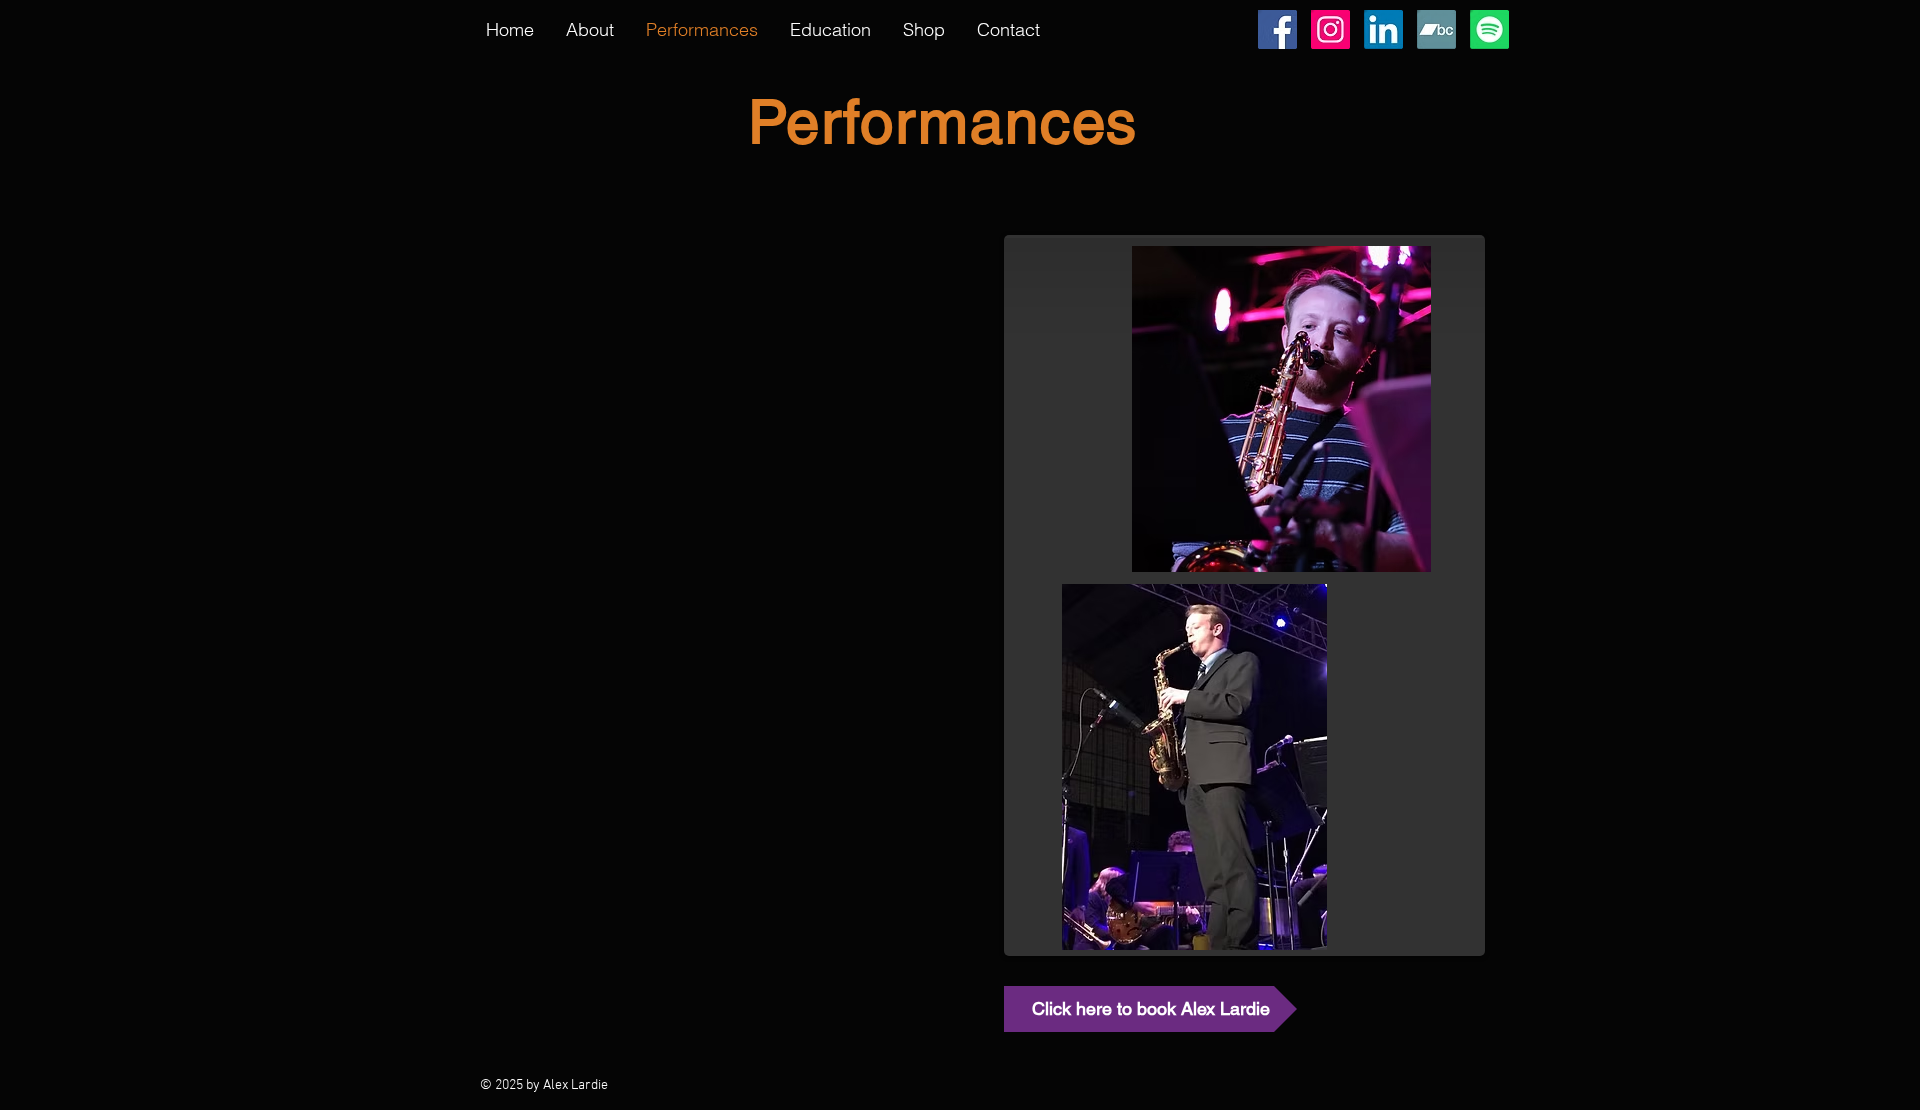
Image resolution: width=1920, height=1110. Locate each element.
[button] (830, 30)
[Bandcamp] (1436, 29)
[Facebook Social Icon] (1277, 29)
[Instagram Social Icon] (1330, 29)
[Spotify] (1489, 29)
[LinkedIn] (1383, 29)
